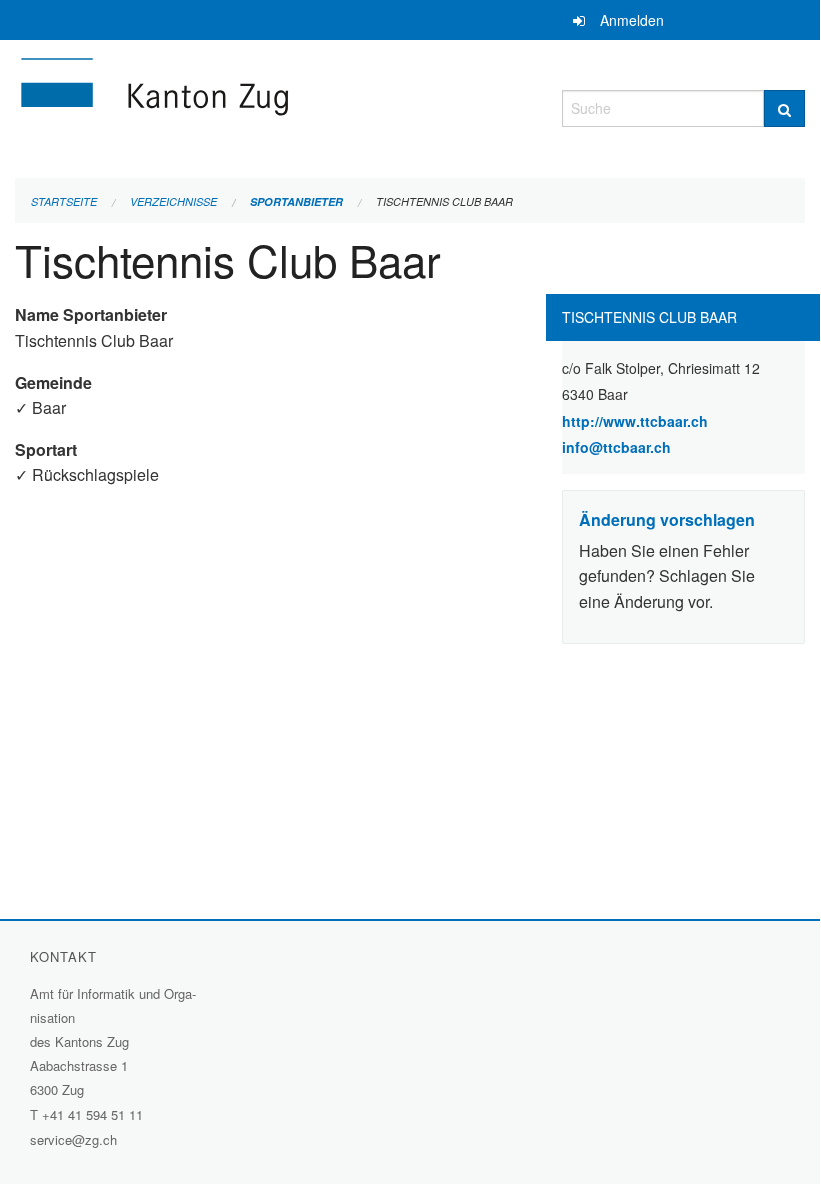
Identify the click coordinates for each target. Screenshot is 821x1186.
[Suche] (784, 108)
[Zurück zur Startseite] (273, 105)
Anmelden (632, 20)
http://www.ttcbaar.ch (683, 421)
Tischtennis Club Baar (444, 201)
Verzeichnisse (173, 201)
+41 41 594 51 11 (92, 1114)
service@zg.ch (73, 1139)
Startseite (64, 201)
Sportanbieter (296, 201)
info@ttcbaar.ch (616, 447)
